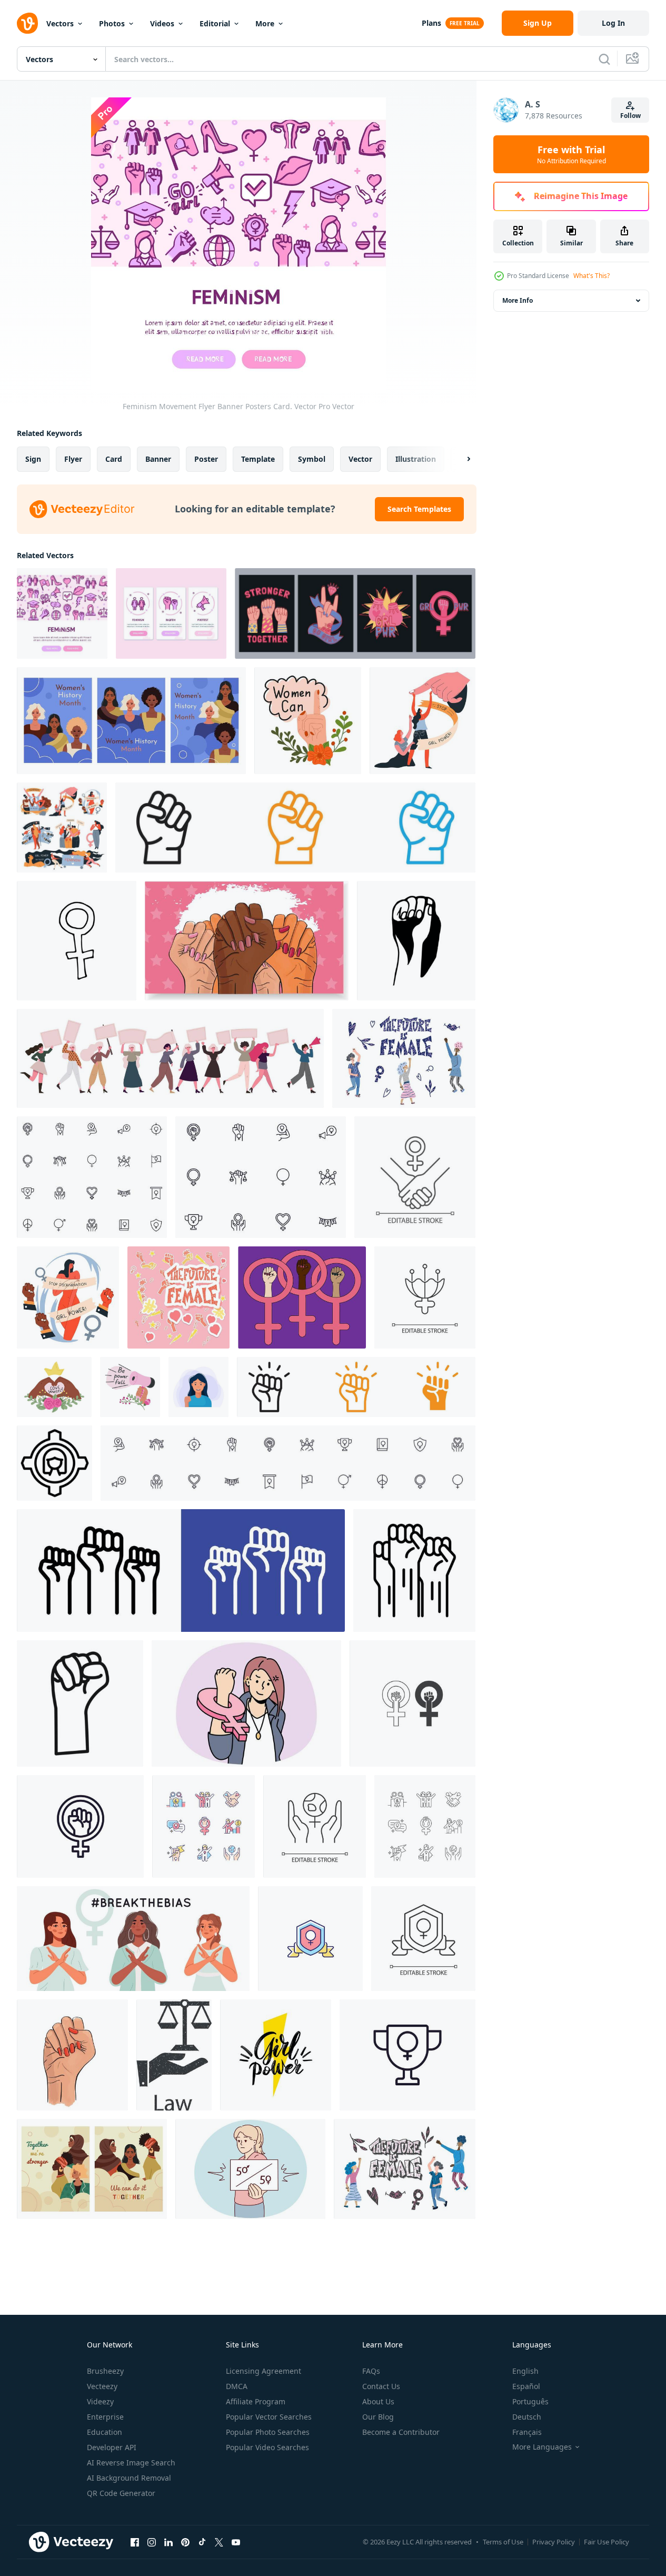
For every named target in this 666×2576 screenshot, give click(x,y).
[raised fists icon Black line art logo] (80, 1703)
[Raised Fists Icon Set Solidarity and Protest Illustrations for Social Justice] (356, 1387)
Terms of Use (503, 2542)
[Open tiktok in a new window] (202, 2542)
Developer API (112, 2447)
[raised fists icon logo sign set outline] (181, 1571)
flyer (73, 459)
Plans (431, 23)
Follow (630, 116)
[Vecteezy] (27, 23)
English (525, 2371)
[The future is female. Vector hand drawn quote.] (404, 1058)
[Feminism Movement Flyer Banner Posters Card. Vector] (62, 613)
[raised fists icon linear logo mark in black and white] (414, 1571)
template (258, 459)
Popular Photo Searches (268, 2432)
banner (158, 459)
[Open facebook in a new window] (135, 2542)
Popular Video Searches (267, 2447)
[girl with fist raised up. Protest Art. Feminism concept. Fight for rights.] (198, 1387)
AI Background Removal (129, 2478)
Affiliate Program (256, 2401)
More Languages (542, 2447)
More (265, 23)
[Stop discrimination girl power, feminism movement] (68, 1297)
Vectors (60, 23)
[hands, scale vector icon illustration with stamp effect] (174, 2055)
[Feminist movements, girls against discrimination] (62, 828)
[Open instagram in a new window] (152, 2542)
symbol (312, 459)
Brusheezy (105, 2371)
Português (530, 2401)
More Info (518, 300)
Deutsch (527, 2417)
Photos (112, 23)
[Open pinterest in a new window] (185, 2542)
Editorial (215, 23)
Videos (162, 23)
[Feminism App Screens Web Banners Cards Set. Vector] (171, 613)
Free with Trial (571, 154)
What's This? (592, 276)
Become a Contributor (401, 2432)
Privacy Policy (554, 2542)
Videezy (100, 2401)
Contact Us (381, 2386)
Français (527, 2432)
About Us (378, 2401)
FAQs (371, 2371)
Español (526, 2386)
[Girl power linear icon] (415, 1177)
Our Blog (378, 2417)
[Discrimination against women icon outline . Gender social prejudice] (54, 1463)
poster (206, 459)
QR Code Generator (121, 2493)
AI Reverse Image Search (131, 2463)
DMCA (237, 2386)
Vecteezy (102, 2386)
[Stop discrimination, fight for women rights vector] (423, 721)
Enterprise (105, 2417)
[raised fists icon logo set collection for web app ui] (295, 828)
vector (360, 459)
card (114, 459)
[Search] (604, 59)
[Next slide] (460, 459)
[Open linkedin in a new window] (168, 2542)
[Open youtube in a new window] (236, 2542)
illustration (416, 459)
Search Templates (419, 509)
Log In (613, 23)
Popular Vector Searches (269, 2417)
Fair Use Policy (607, 2542)
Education (105, 2432)
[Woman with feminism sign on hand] (246, 1703)
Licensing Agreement (264, 2371)
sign (33, 459)
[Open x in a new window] (219, 2542)
